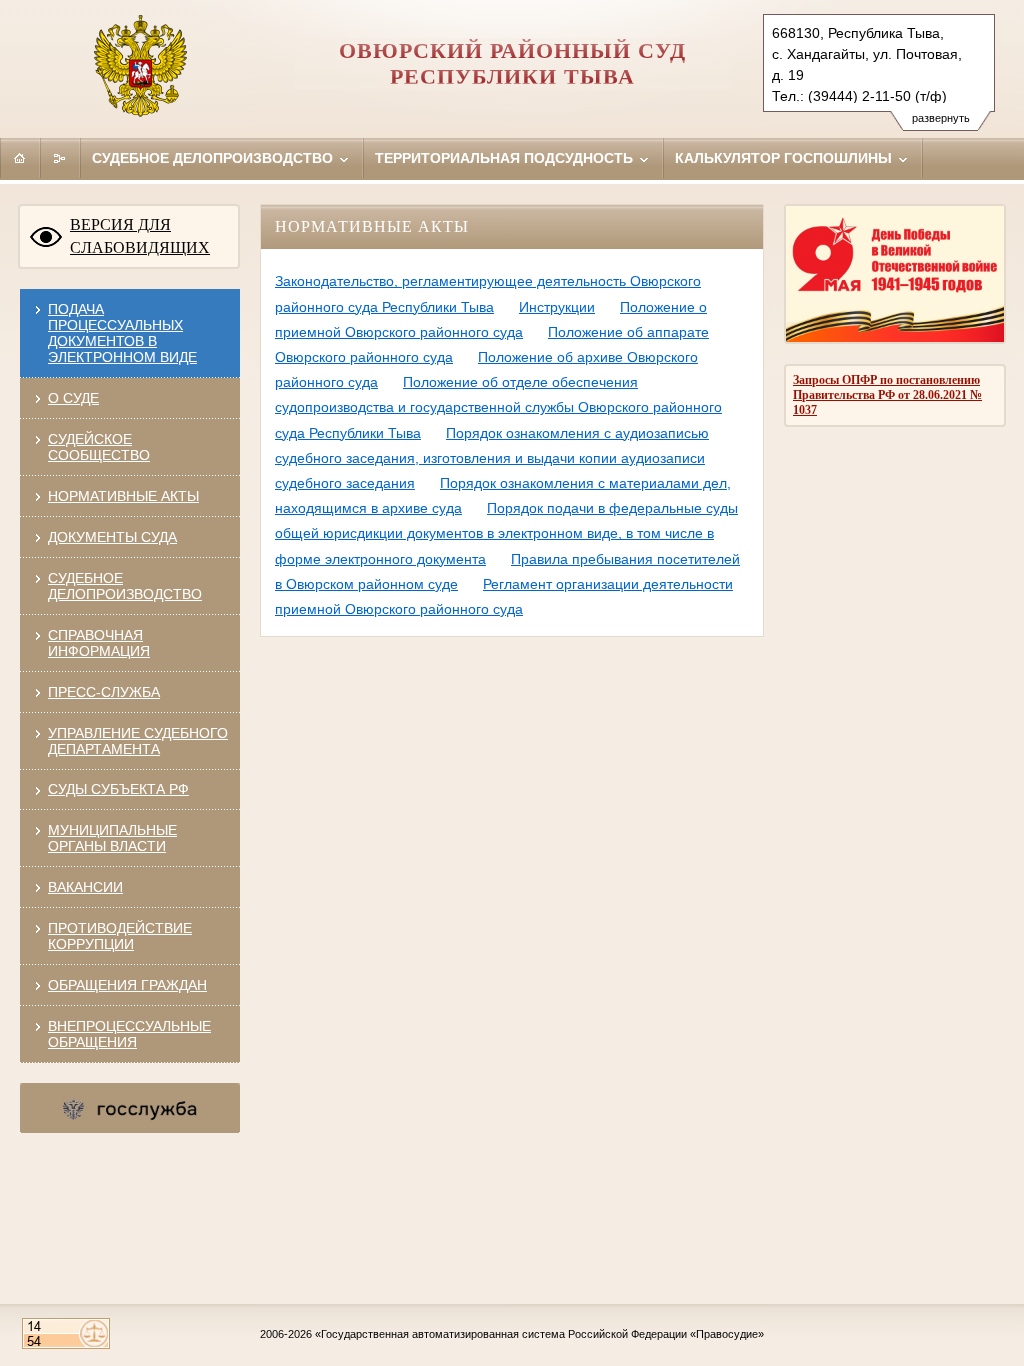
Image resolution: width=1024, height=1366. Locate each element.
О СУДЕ (73, 398)
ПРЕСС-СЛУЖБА (104, 692)
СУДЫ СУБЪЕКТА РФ (118, 789)
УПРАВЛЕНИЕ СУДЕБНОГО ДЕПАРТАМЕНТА (138, 741)
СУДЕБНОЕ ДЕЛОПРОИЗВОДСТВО (125, 586)
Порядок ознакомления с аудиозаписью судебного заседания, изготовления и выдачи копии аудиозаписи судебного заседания (492, 458)
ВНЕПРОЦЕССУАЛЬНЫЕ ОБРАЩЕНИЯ (129, 1034)
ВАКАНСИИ (85, 887)
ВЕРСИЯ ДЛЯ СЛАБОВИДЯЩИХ (140, 236)
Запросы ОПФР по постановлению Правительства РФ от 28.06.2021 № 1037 (887, 395)
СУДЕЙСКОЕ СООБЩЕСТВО (99, 447)
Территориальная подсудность (506, 158)
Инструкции (557, 307)
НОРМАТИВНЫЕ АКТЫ (123, 496)
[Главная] (20, 158)
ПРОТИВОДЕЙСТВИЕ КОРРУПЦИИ (120, 936)
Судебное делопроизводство (214, 158)
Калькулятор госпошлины (785, 158)
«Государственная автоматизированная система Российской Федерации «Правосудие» (539, 1334)
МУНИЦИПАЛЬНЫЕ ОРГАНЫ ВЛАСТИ (112, 838)
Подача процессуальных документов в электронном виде (122, 333)
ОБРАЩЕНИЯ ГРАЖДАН (127, 985)
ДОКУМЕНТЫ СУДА (112, 537)
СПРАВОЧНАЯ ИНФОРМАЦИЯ (99, 643)
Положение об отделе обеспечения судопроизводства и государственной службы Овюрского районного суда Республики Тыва (498, 407)
